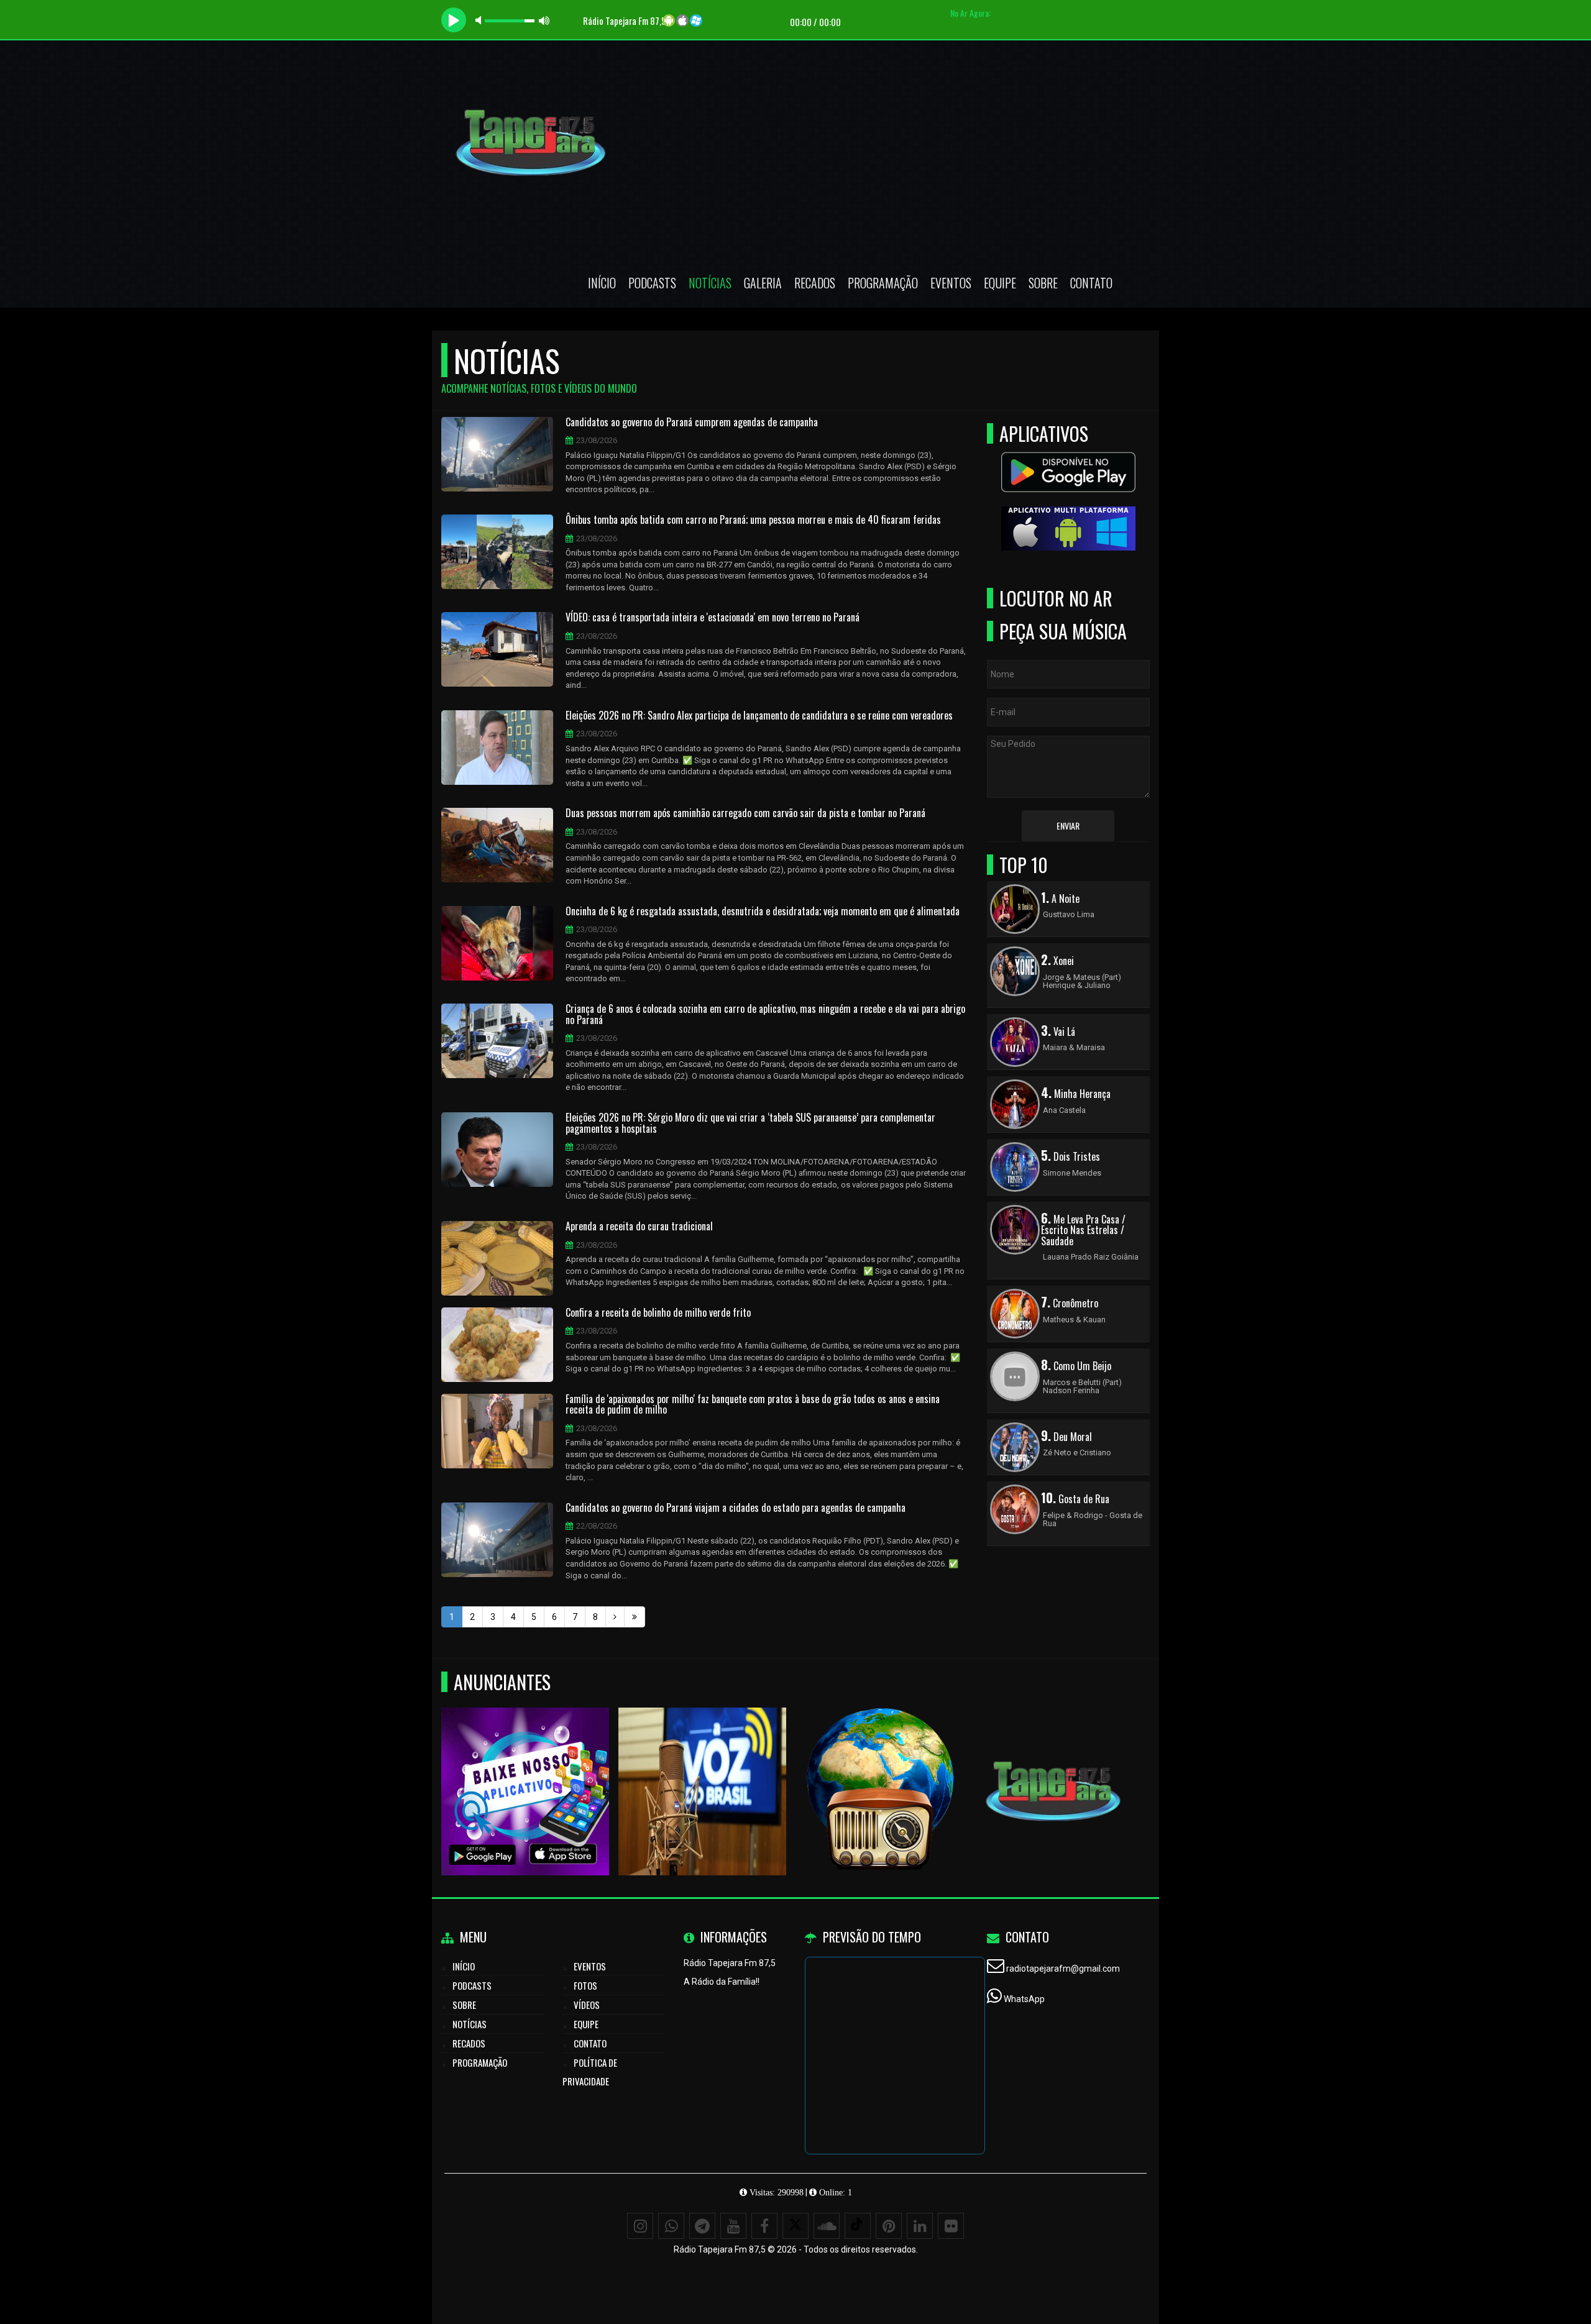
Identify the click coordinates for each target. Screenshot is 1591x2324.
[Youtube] (733, 2226)
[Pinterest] (889, 2226)
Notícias (710, 283)
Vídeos (587, 2005)
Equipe (1000, 283)
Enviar (1068, 826)
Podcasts (652, 283)
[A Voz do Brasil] (691, 1769)
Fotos (585, 1985)
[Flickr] (951, 2226)
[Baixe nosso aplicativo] (514, 1769)
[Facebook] (764, 2226)
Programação (883, 283)
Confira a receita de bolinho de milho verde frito (658, 1313)
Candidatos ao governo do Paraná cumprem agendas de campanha (692, 423)
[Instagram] (640, 2226)
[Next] (615, 1617)
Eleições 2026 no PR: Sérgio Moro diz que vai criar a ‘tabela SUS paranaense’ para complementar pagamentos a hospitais (750, 1123)
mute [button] (480, 20)
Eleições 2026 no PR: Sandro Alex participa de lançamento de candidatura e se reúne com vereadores (759, 716)
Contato (1091, 283)
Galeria (763, 283)
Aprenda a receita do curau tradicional (639, 1227)
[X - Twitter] (795, 2226)
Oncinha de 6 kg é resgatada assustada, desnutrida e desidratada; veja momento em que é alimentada (763, 912)
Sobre (1043, 283)
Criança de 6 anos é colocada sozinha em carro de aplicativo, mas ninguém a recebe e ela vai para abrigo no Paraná (765, 1014)
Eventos (951, 283)
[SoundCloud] (827, 2226)
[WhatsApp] (671, 2226)
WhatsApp (1024, 1999)
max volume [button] (544, 20)
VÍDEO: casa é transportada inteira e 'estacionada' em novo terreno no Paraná (713, 618)
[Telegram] (702, 2226)
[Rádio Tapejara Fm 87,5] (869, 1769)
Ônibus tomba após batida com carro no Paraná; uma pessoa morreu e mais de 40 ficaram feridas (753, 520)
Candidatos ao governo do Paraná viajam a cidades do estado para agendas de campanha (736, 1508)
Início (602, 283)
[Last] (635, 1617)
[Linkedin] (920, 2226)
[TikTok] (858, 2226)
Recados (815, 283)
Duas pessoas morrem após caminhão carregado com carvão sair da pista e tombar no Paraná (745, 813)
